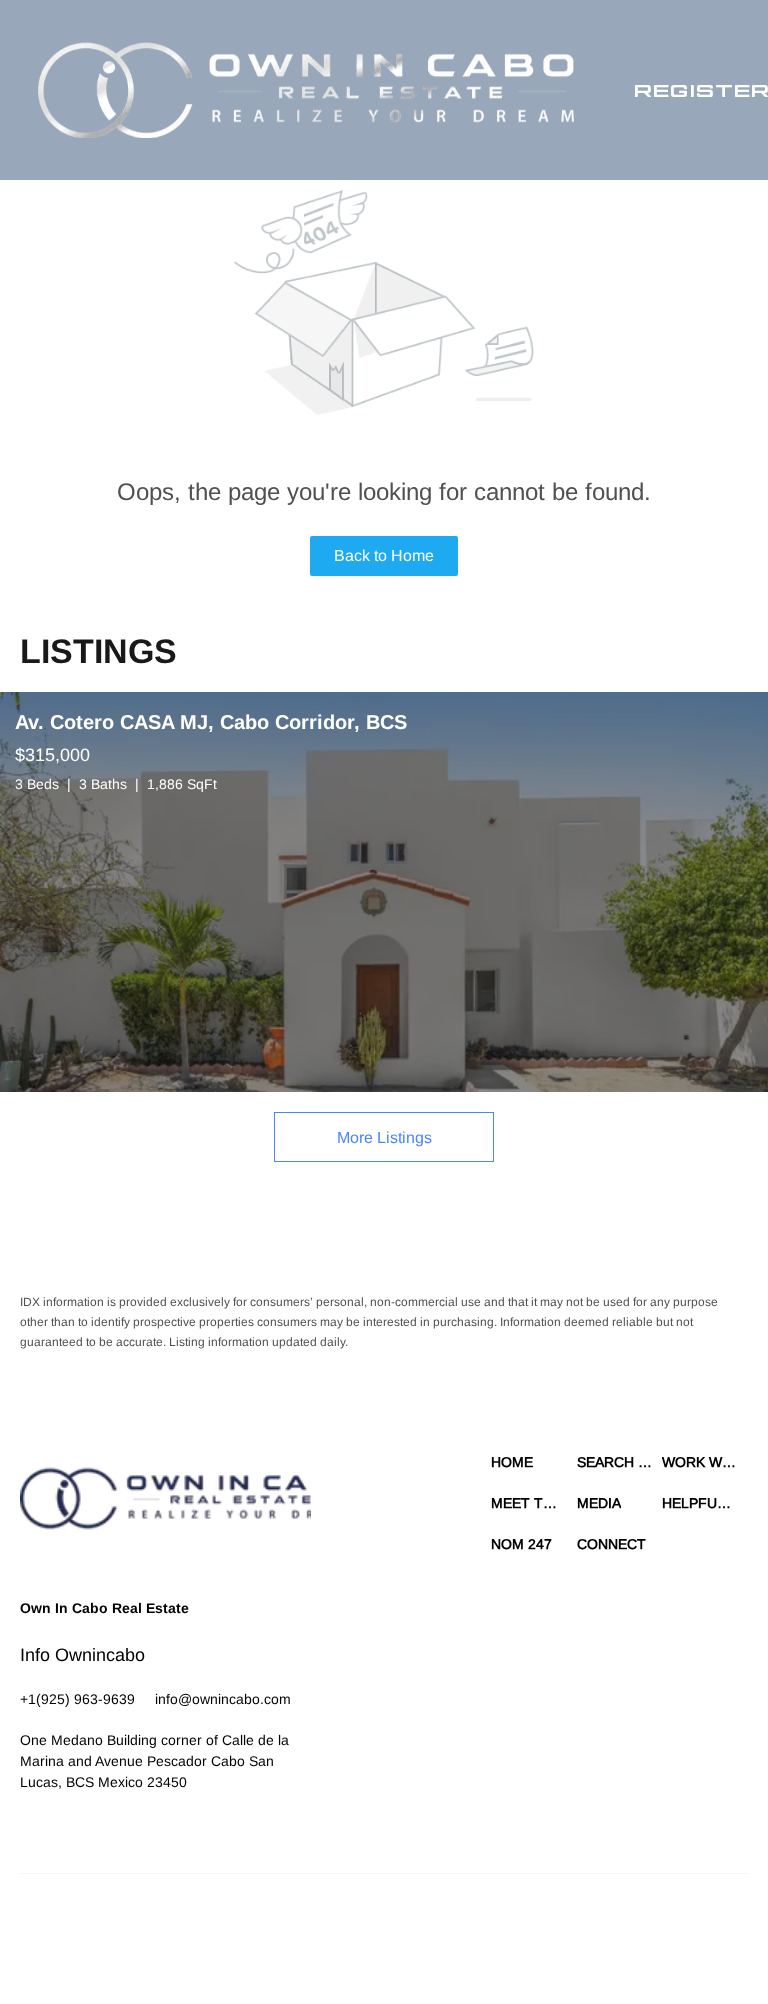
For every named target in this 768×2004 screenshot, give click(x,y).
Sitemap (392, 1944)
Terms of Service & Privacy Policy (360, 1924)
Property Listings (315, 1944)
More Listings (384, 1137)
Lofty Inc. (112, 1924)
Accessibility (456, 1944)
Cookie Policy (496, 1924)
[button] (306, 90)
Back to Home (384, 555)
